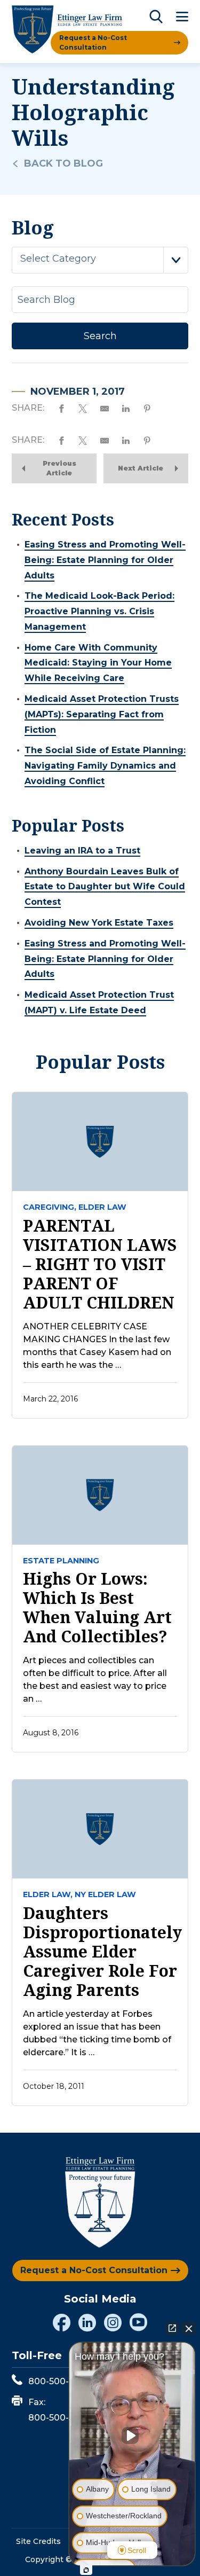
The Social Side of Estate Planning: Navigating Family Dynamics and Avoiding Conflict (105, 766)
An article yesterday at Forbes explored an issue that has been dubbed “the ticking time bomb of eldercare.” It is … (97, 2033)
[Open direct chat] (172, 2328)
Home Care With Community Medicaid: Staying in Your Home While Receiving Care (98, 663)
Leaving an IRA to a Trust (82, 851)
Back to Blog (63, 163)
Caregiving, (50, 1207)
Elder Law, (48, 1894)
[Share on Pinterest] (147, 408)
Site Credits (38, 2541)
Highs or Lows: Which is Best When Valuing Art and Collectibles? (97, 1608)
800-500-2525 (59, 2381)
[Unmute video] (132, 2436)
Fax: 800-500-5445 (59, 2410)
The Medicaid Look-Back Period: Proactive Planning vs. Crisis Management (99, 611)
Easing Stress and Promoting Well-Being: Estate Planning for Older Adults (105, 560)
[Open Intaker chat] (86, 2570)
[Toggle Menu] (182, 17)
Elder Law (102, 1207)
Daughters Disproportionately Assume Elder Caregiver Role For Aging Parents (100, 1952)
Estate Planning (61, 1561)
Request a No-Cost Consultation (93, 42)
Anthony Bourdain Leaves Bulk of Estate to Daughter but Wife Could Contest (105, 887)
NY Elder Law (105, 1894)
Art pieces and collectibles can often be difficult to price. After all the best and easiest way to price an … (95, 1680)
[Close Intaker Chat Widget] (189, 2328)
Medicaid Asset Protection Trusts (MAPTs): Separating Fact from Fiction (102, 714)
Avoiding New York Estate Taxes (99, 923)
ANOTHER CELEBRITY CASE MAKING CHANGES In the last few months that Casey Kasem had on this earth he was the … (97, 1346)
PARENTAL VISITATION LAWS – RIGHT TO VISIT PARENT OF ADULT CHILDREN (100, 1264)
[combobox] (100, 260)
